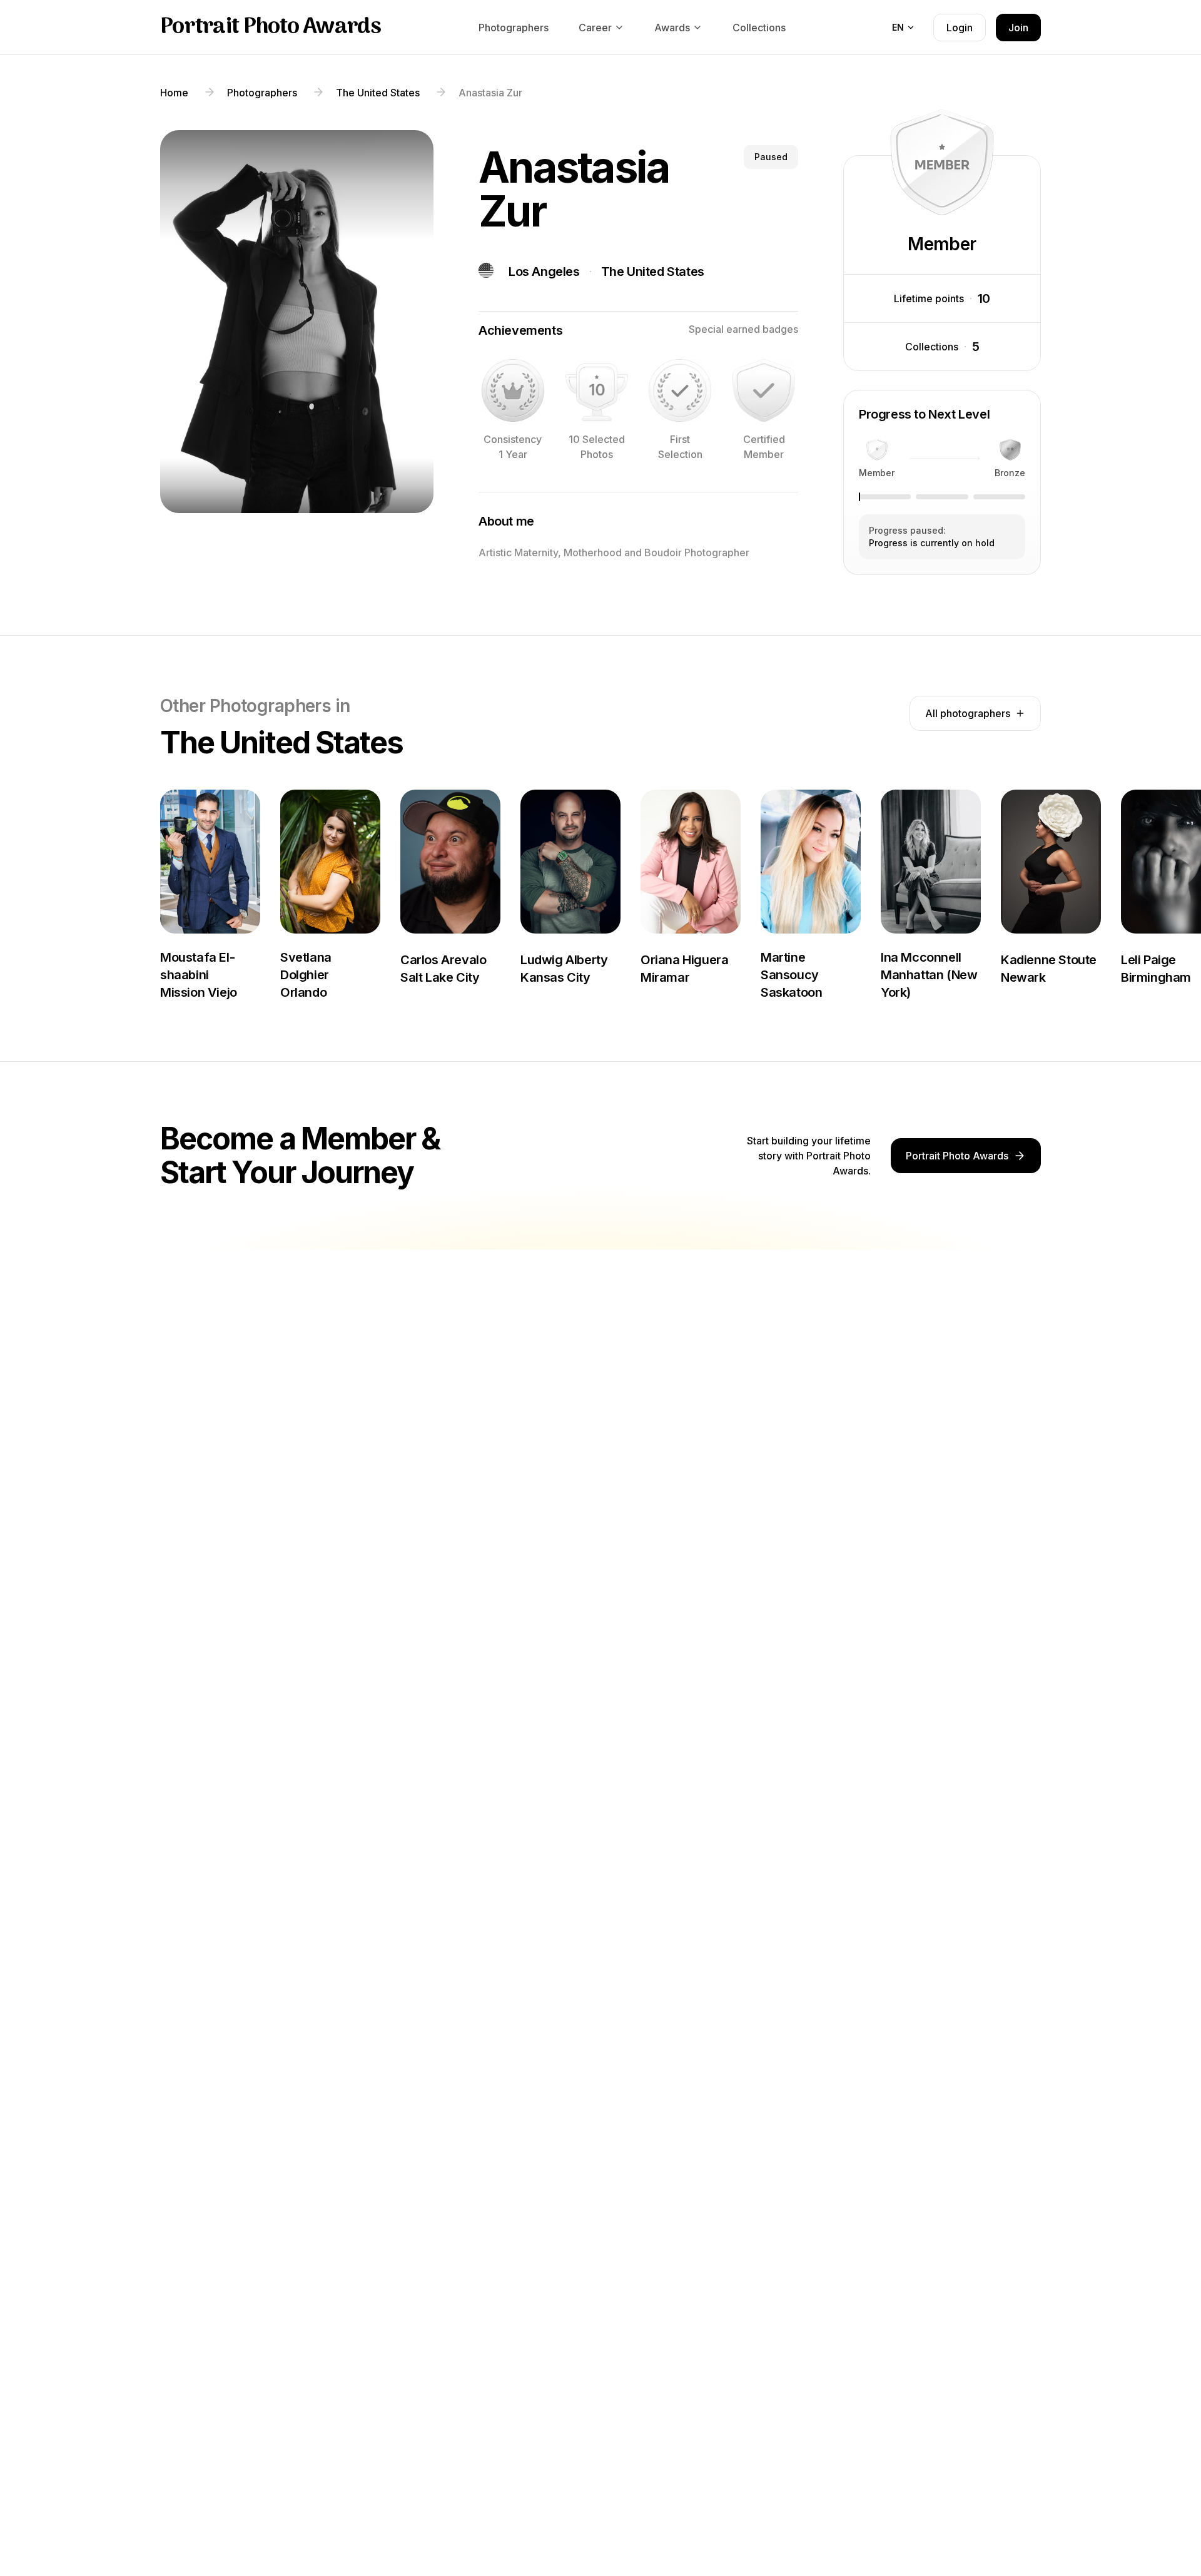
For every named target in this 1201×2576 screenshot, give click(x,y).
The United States (653, 272)
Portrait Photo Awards (271, 28)
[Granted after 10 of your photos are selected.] (597, 390)
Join (1018, 28)
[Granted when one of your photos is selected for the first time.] (680, 390)
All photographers (968, 713)
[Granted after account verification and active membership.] (764, 390)
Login (960, 28)
